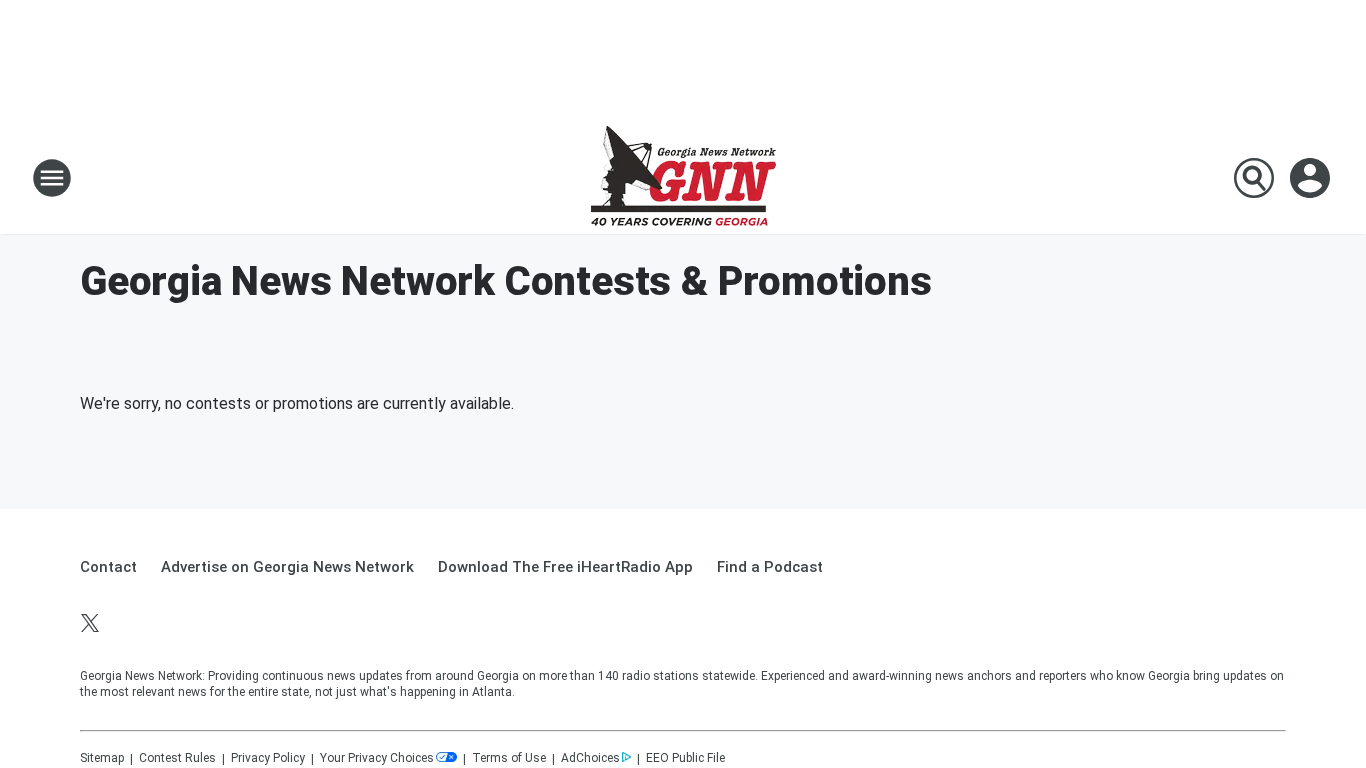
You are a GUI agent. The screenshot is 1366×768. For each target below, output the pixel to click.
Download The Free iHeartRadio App (565, 567)
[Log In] (1312, 178)
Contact (108, 567)
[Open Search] (1254, 178)
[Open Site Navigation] (52, 178)
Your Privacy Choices (377, 758)
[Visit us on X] (90, 623)
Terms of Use (509, 758)
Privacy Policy (268, 758)
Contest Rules (177, 758)
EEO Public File (685, 758)
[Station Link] (683, 178)
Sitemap (102, 758)
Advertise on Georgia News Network (287, 567)
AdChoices (590, 758)
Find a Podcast (770, 567)
